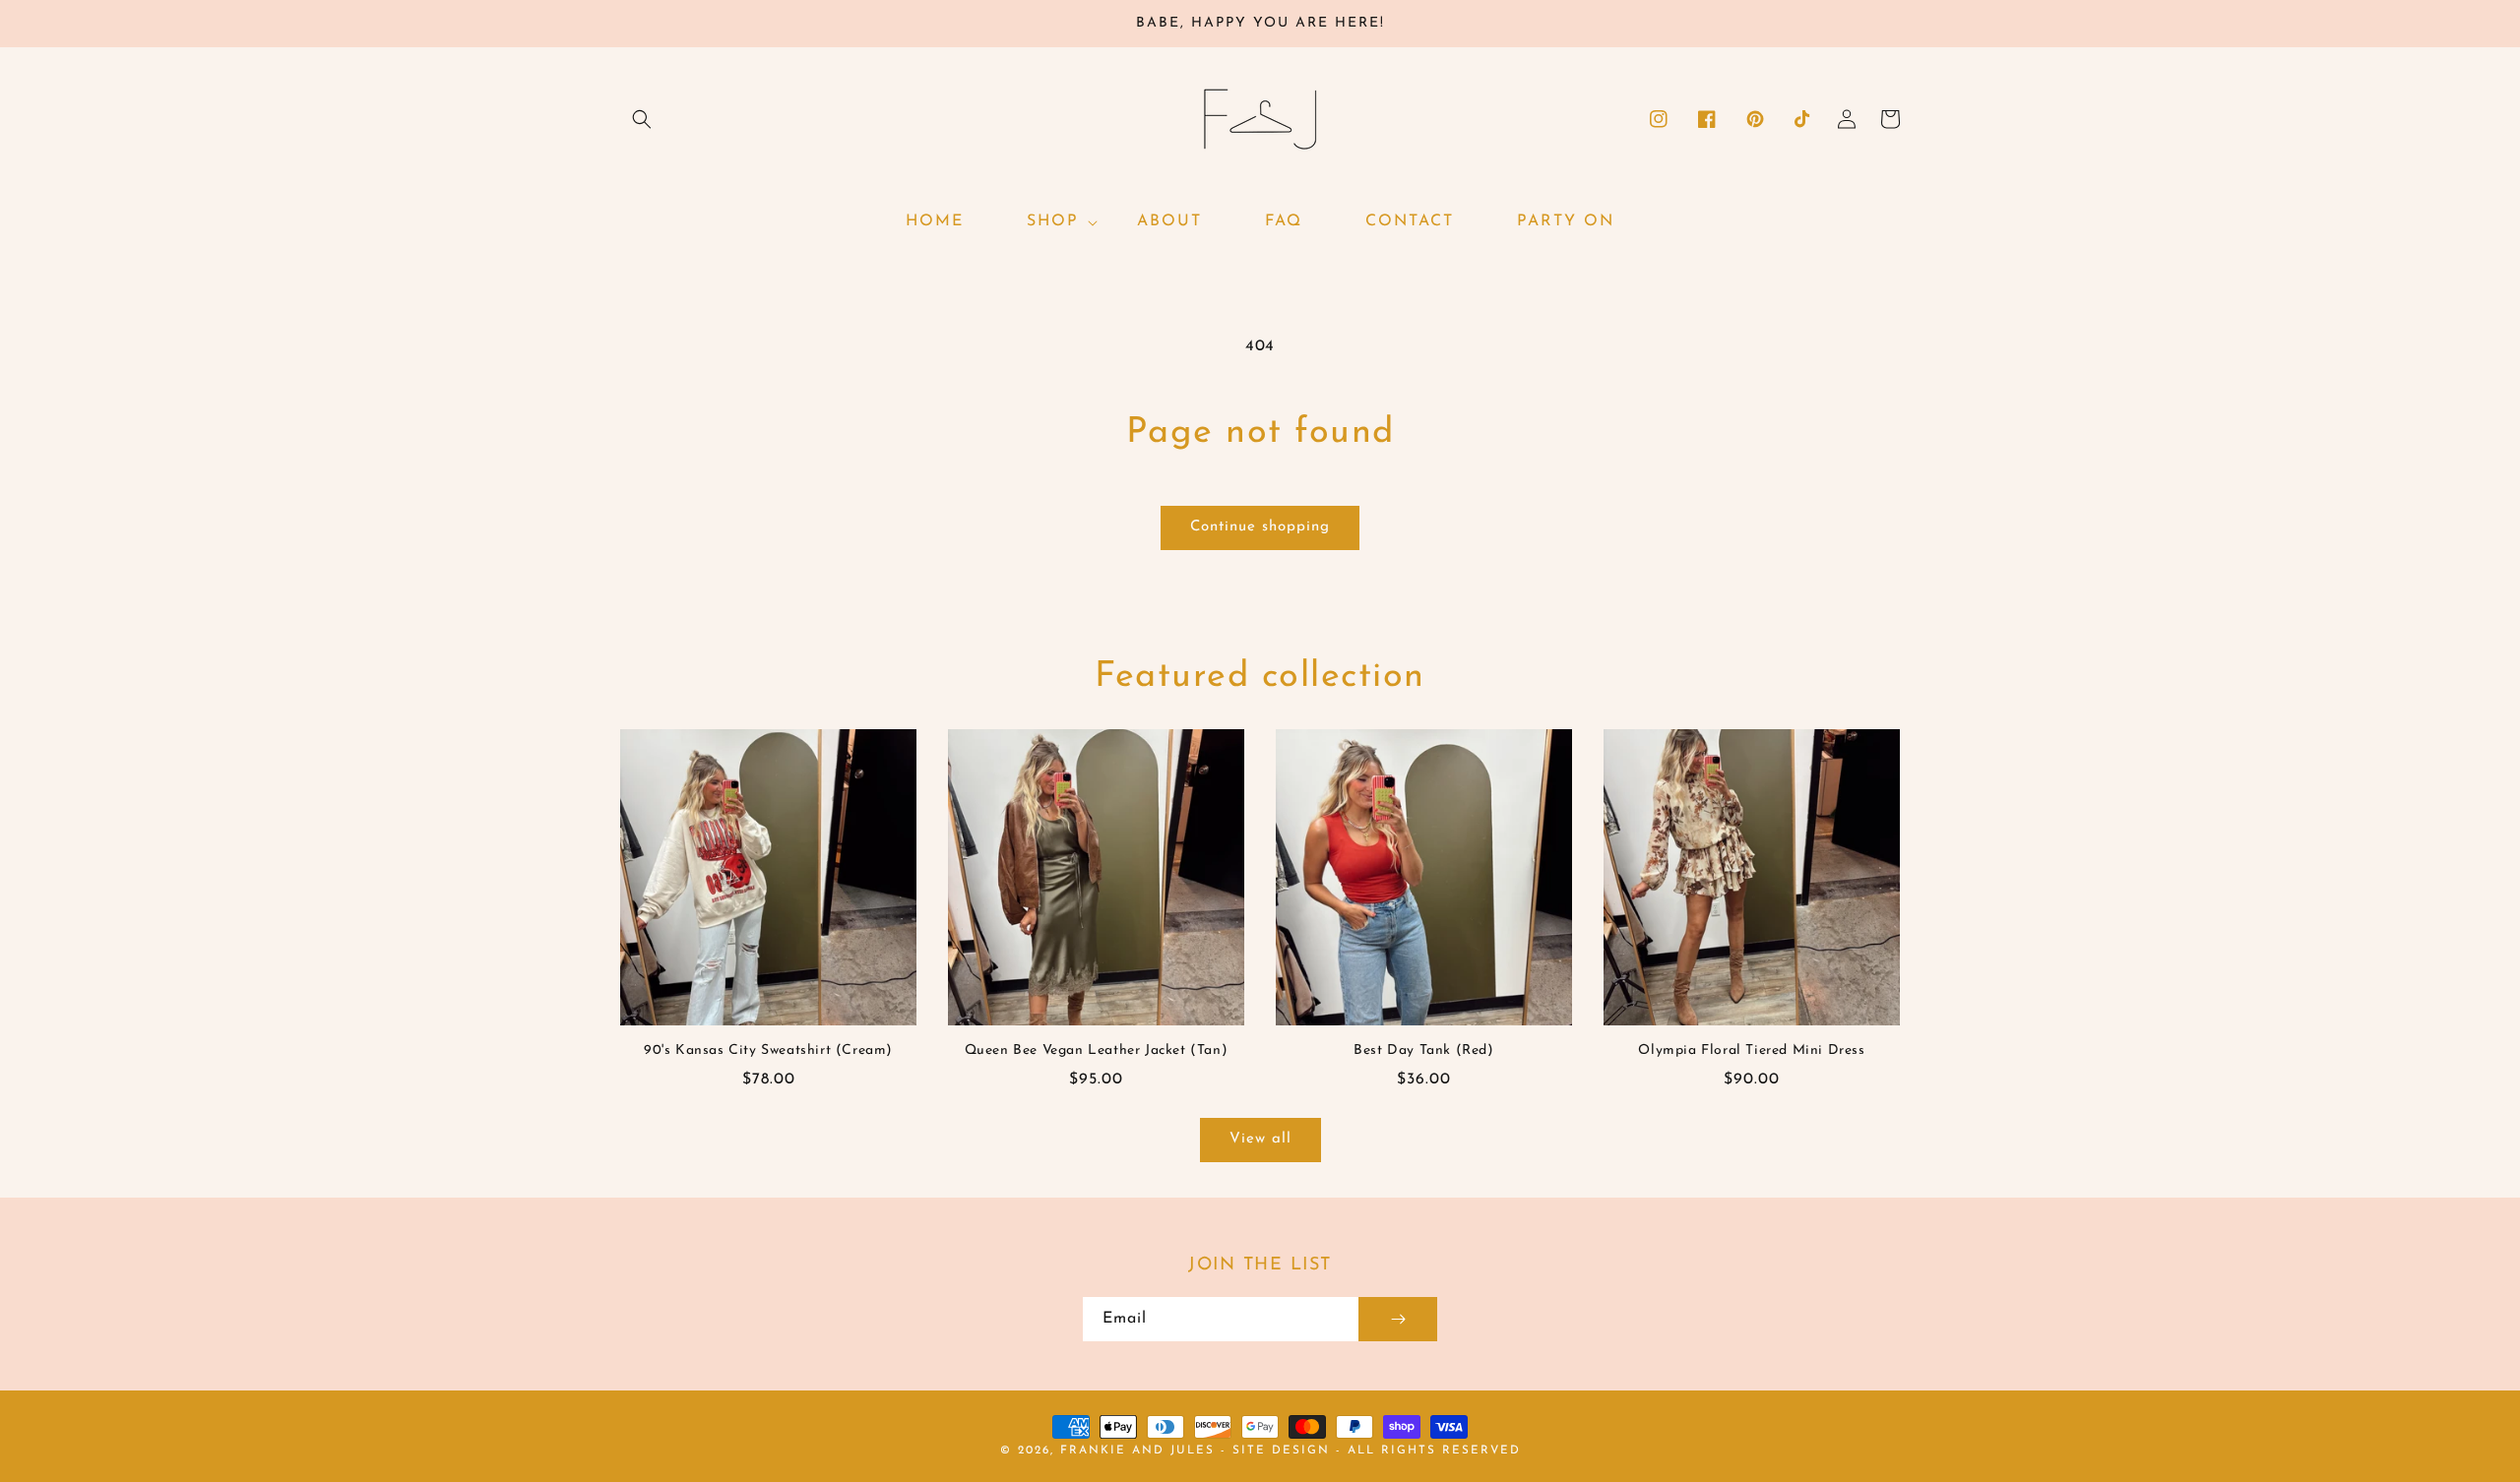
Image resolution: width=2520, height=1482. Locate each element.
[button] (642, 119)
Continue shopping (1260, 527)
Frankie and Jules (1140, 1451)
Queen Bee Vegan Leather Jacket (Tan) (1097, 1050)
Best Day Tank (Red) (1423, 1050)
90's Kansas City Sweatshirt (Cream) (768, 1050)
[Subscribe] (1398, 1319)
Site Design (1281, 1451)
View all (1260, 1139)
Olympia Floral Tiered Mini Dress (1751, 1050)
